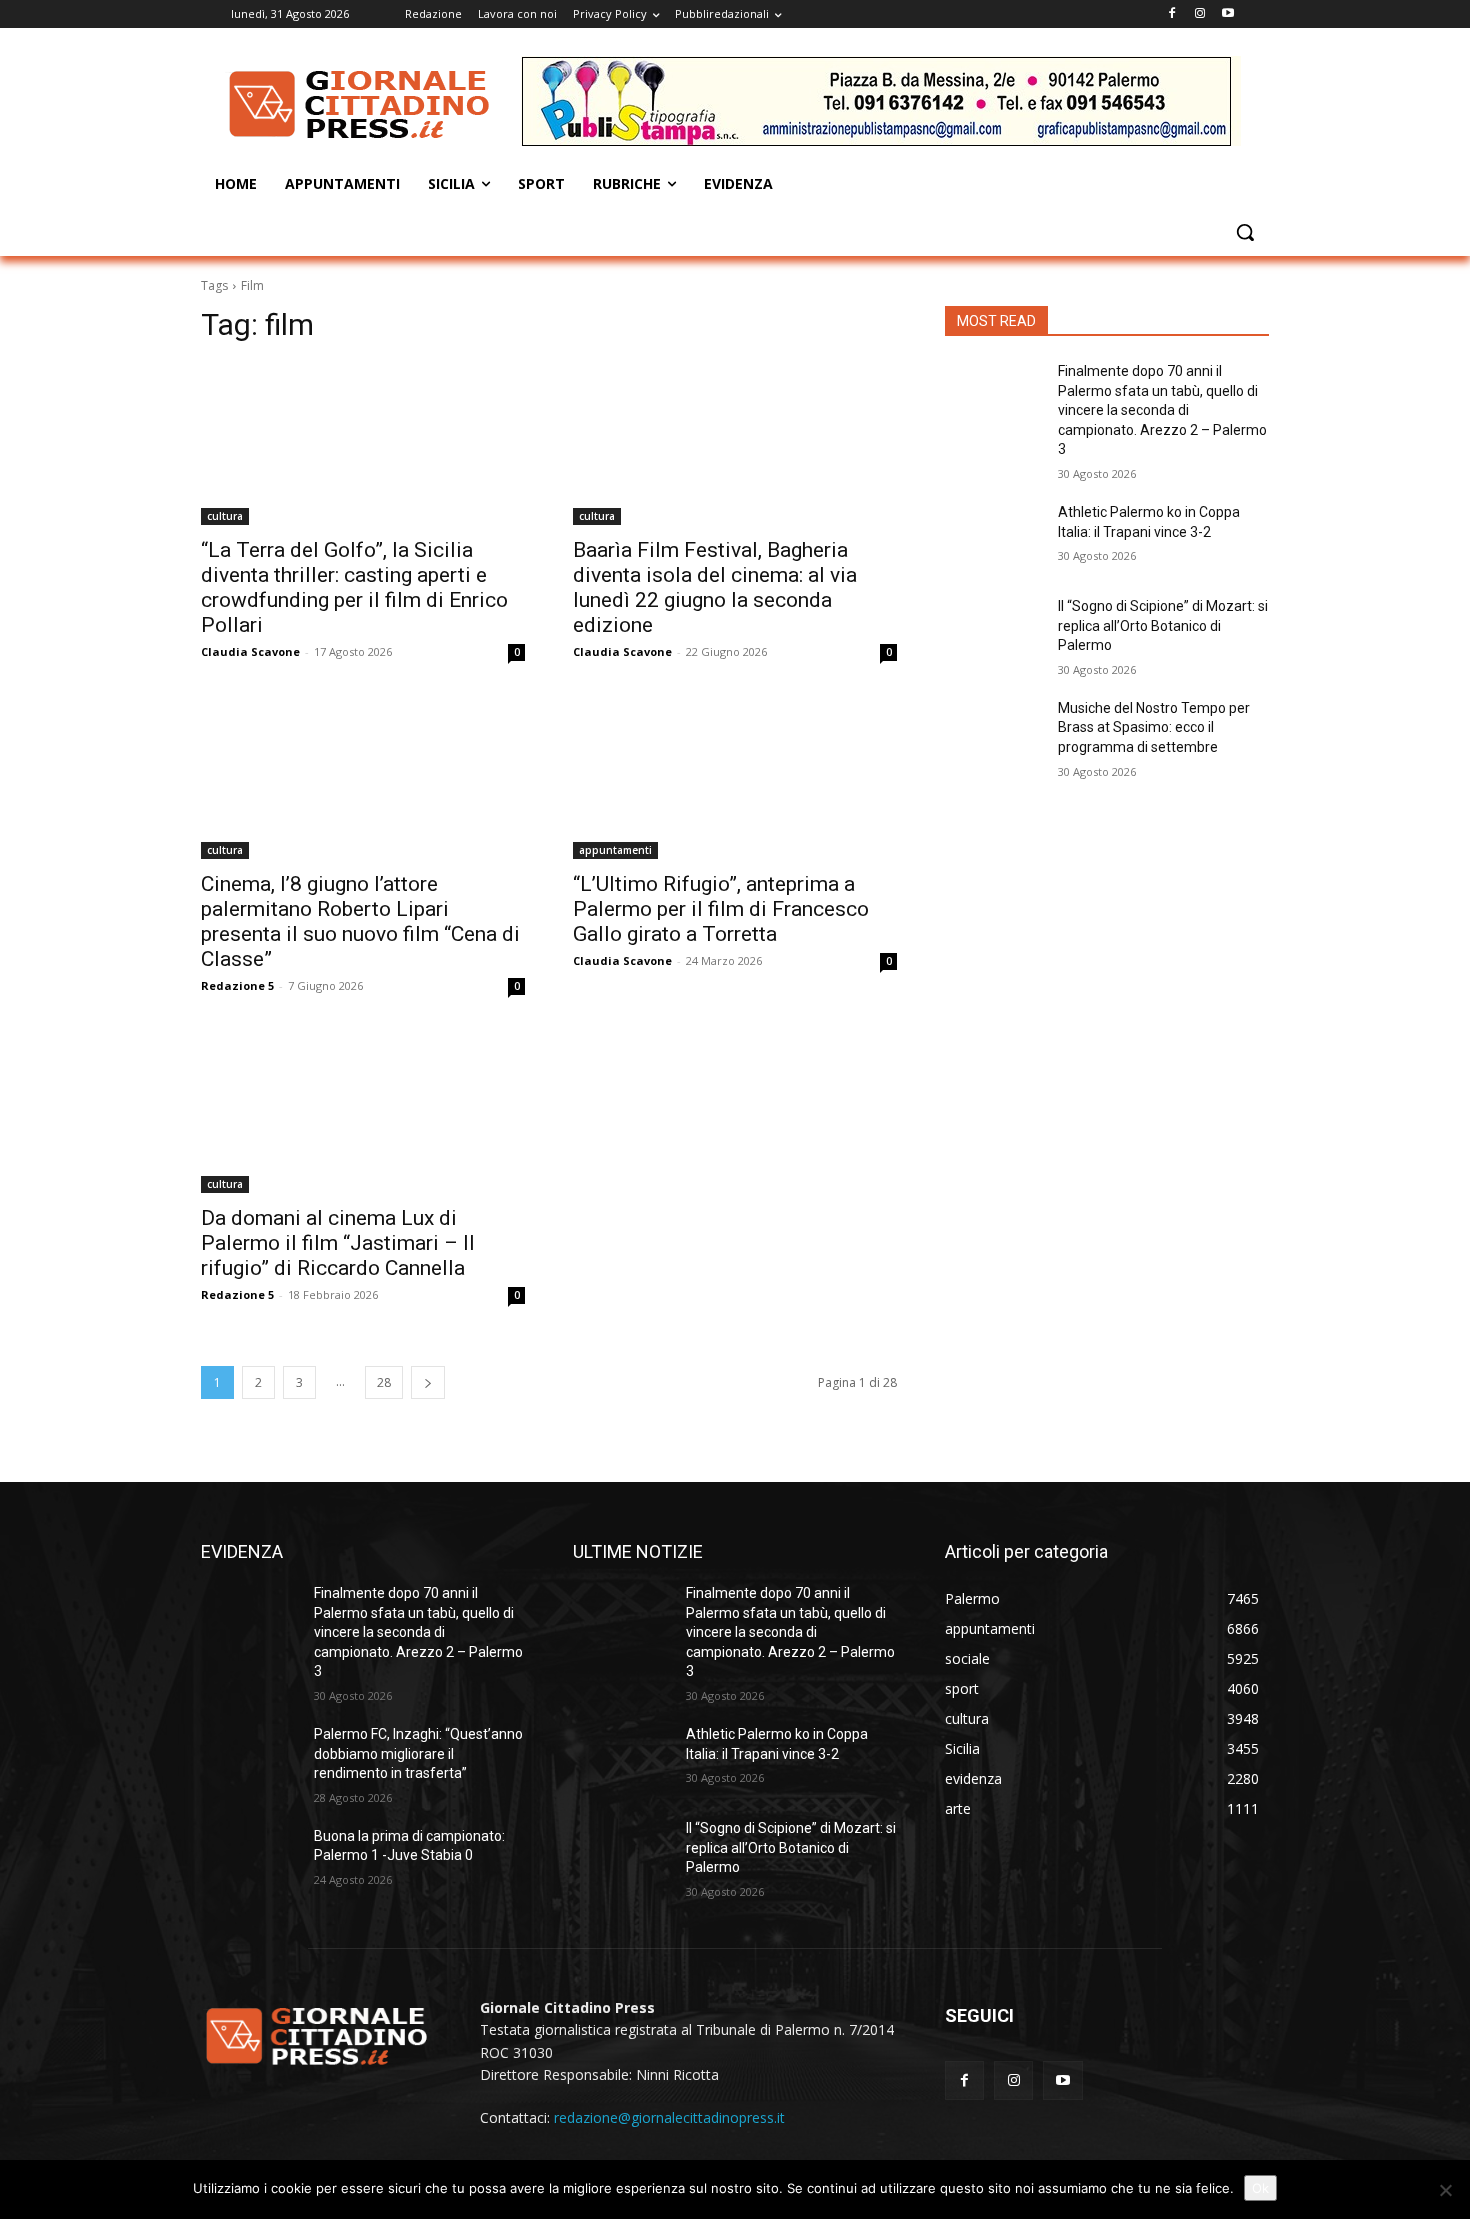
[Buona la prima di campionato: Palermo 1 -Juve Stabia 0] (249, 1861)
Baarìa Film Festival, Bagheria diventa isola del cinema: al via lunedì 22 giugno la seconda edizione (715, 587)
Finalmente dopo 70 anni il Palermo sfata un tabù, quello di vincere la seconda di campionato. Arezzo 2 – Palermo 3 (1162, 410)
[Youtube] (1227, 14)
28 (384, 1382)
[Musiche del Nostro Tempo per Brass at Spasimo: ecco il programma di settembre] (993, 733)
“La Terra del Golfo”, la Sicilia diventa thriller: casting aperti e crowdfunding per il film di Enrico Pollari (354, 587)
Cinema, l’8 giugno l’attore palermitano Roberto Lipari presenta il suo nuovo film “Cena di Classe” (360, 921)
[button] (1245, 232)
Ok (1260, 2188)
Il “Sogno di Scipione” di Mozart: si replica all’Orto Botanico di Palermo (1163, 625)
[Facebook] (1172, 14)
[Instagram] (1199, 14)
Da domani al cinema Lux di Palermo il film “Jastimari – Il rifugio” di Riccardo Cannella (338, 1243)
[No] (1445, 2190)
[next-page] (428, 1382)
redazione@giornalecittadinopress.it (669, 2117)
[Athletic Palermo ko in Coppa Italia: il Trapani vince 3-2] (993, 537)
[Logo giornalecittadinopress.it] (361, 104)
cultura (225, 516)
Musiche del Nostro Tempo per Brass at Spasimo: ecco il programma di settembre (1154, 727)
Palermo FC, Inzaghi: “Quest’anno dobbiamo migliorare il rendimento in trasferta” (418, 1753)
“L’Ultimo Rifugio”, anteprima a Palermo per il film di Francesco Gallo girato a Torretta (721, 909)
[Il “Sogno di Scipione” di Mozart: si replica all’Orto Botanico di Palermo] (993, 631)
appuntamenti (615, 850)
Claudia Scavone (250, 651)
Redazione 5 (237, 985)
